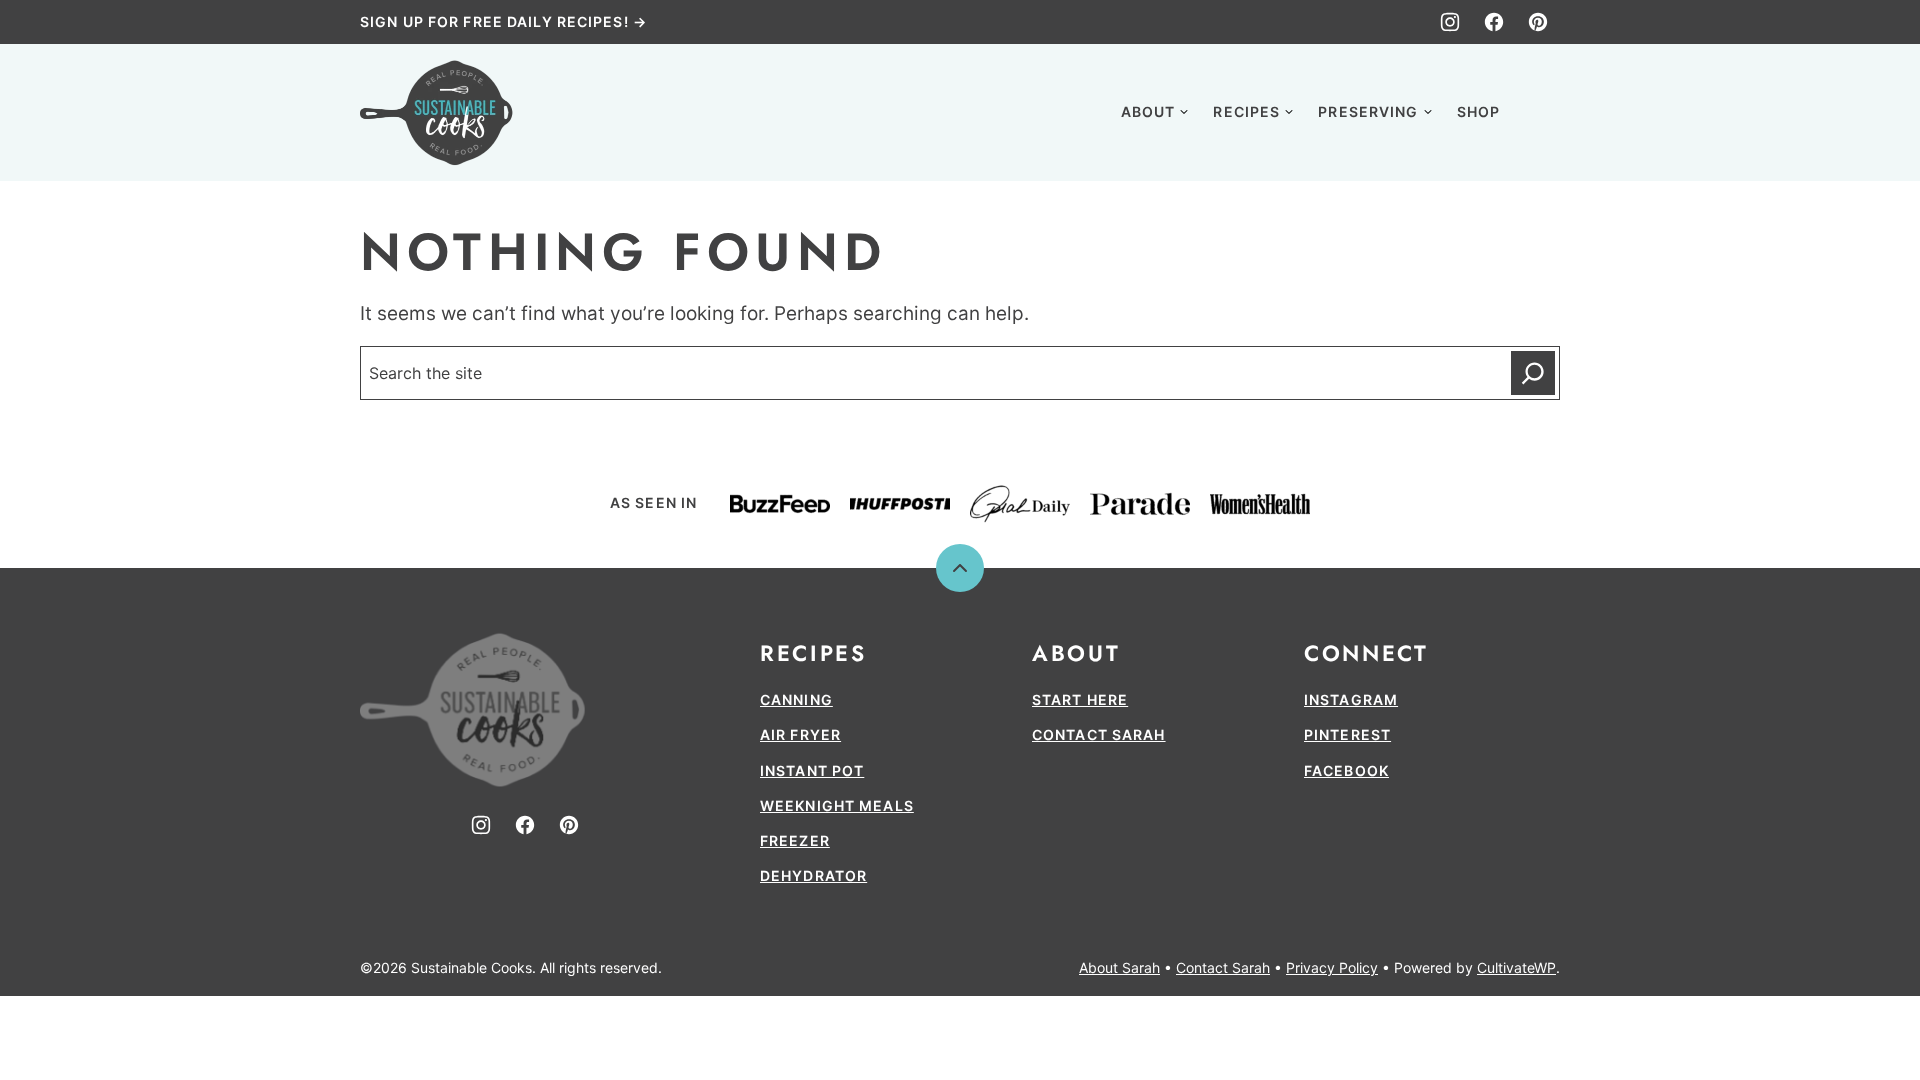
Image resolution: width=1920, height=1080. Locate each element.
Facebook (1346, 770)
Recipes (1246, 111)
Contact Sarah (1099, 734)
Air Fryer (800, 734)
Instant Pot (812, 770)
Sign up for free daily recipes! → (503, 21)
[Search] (1538, 110)
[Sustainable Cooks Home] (436, 112)
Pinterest (1347, 734)
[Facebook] (1494, 22)
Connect (1366, 653)
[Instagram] (1450, 22)
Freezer (795, 840)
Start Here (1080, 699)
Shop (1478, 111)
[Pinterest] (1538, 22)
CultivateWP (1516, 967)
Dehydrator (813, 875)
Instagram (1351, 699)
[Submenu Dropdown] (1184, 112)
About (1148, 111)
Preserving (1368, 111)
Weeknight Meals (837, 805)
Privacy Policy (1332, 967)
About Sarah (1119, 967)
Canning (796, 699)
